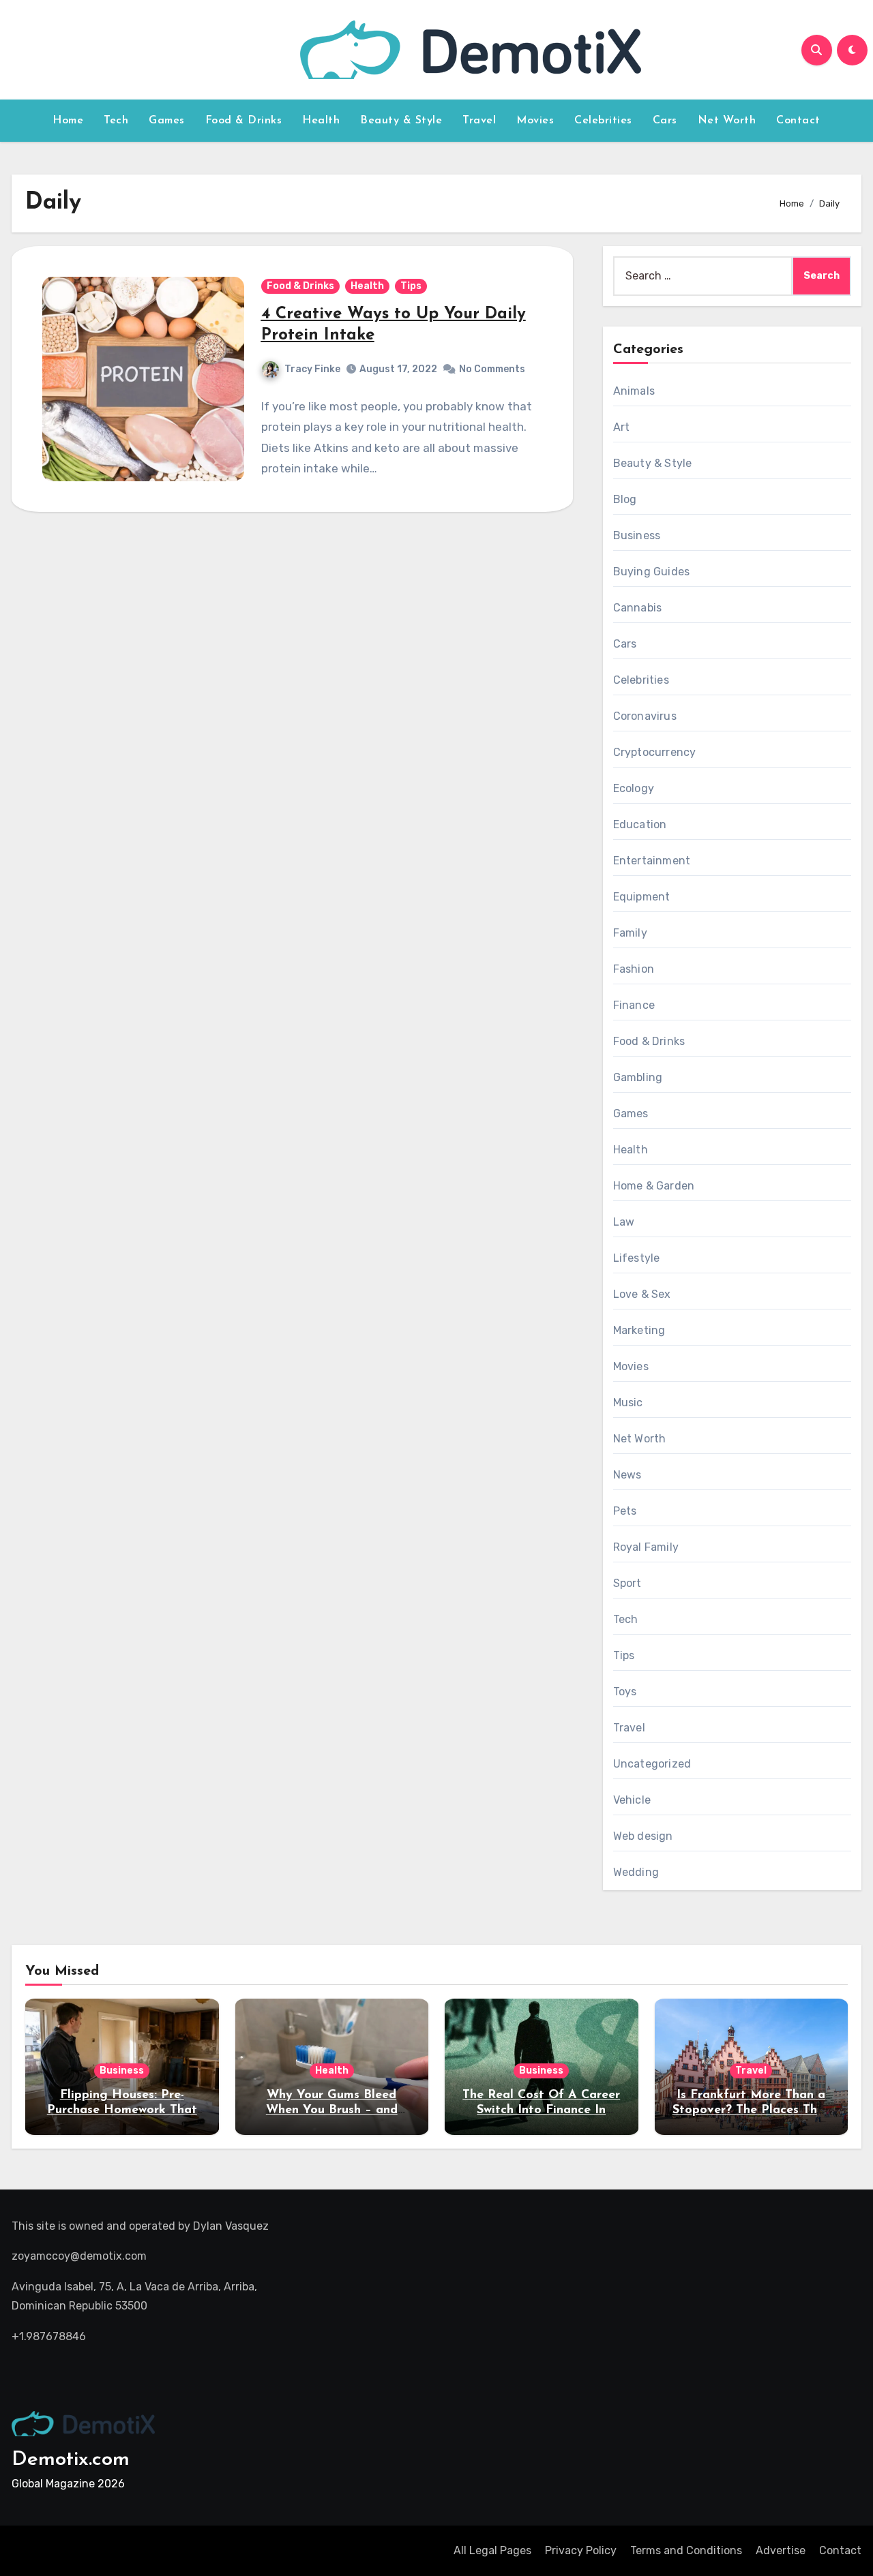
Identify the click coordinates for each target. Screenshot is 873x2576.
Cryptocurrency (655, 752)
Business (637, 535)
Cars (665, 121)
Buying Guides (652, 572)
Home (68, 121)
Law (624, 1222)
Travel (479, 121)
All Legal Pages (492, 2550)
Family (630, 933)
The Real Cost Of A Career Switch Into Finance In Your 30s (541, 2110)
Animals (634, 391)
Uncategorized (652, 1764)
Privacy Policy (581, 2550)
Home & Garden (654, 1186)
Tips (411, 286)
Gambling (638, 1077)
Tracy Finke (312, 369)
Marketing (639, 1330)
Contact (798, 121)
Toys (625, 1692)
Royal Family (646, 1547)
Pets (625, 1511)
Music (628, 1403)
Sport (627, 1583)
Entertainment (652, 861)
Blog (625, 499)
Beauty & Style (401, 121)
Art (622, 427)
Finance (634, 1005)
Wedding (636, 1872)
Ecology (634, 788)
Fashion (634, 969)
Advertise (781, 2550)
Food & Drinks (244, 121)
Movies (535, 121)
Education (640, 824)
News (627, 1475)
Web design (643, 1836)
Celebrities (603, 121)
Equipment (642, 897)
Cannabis (638, 608)
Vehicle (632, 1800)
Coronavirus (645, 716)
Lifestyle (637, 1258)
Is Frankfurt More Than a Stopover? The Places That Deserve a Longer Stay (751, 2110)
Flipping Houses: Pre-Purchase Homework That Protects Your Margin (122, 2110)
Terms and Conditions (686, 2550)
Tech (116, 121)
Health (321, 121)
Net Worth (727, 121)
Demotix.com (71, 2460)
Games (167, 121)
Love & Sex (642, 1294)
